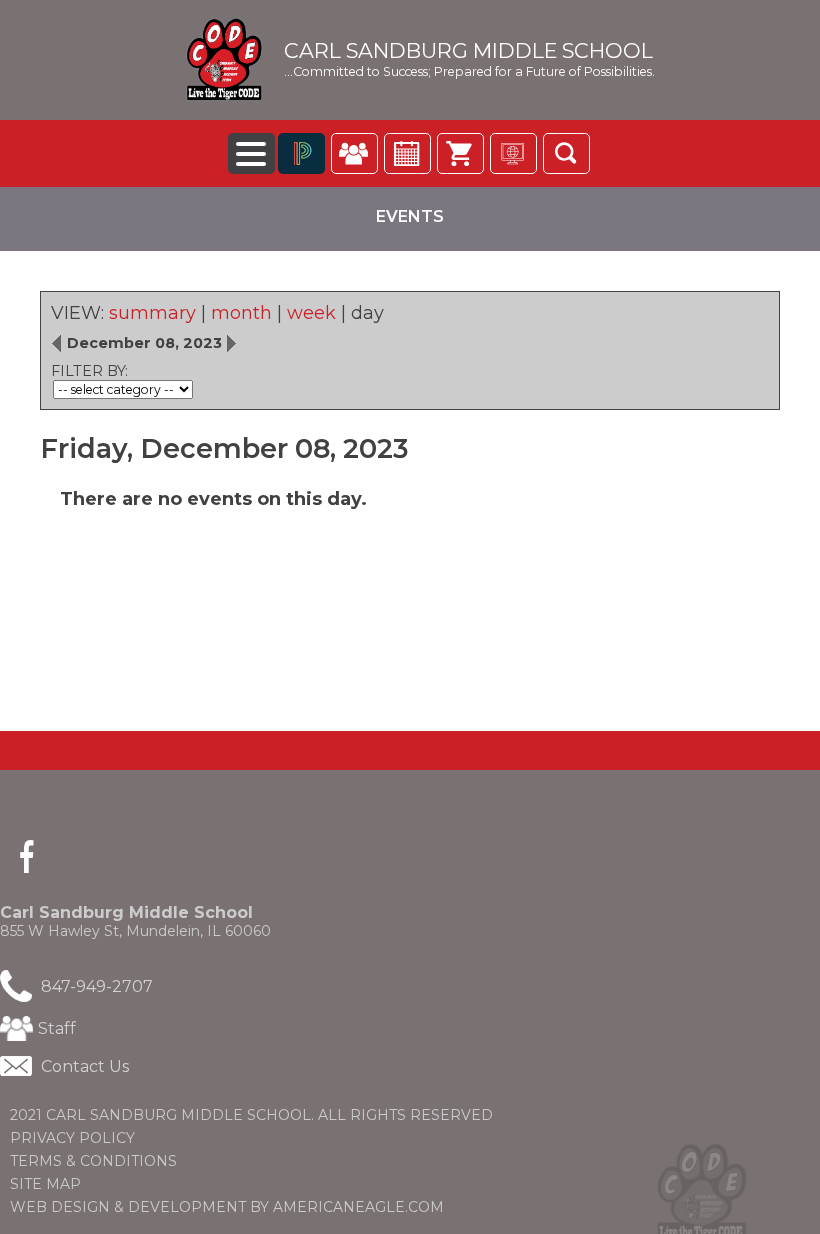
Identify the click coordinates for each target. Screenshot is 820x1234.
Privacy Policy (72, 1138)
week (311, 313)
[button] (566, 153)
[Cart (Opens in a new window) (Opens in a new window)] (460, 153)
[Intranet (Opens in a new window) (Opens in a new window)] (513, 153)
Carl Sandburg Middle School (468, 51)
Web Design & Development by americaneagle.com (265, 1207)
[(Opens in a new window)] (301, 153)
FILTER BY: (89, 371)
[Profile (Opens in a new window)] (354, 153)
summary (152, 313)
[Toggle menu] (251, 153)
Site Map (45, 1184)
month (241, 313)
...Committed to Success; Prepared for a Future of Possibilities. (469, 71)
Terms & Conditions (93, 1161)
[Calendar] (407, 153)
